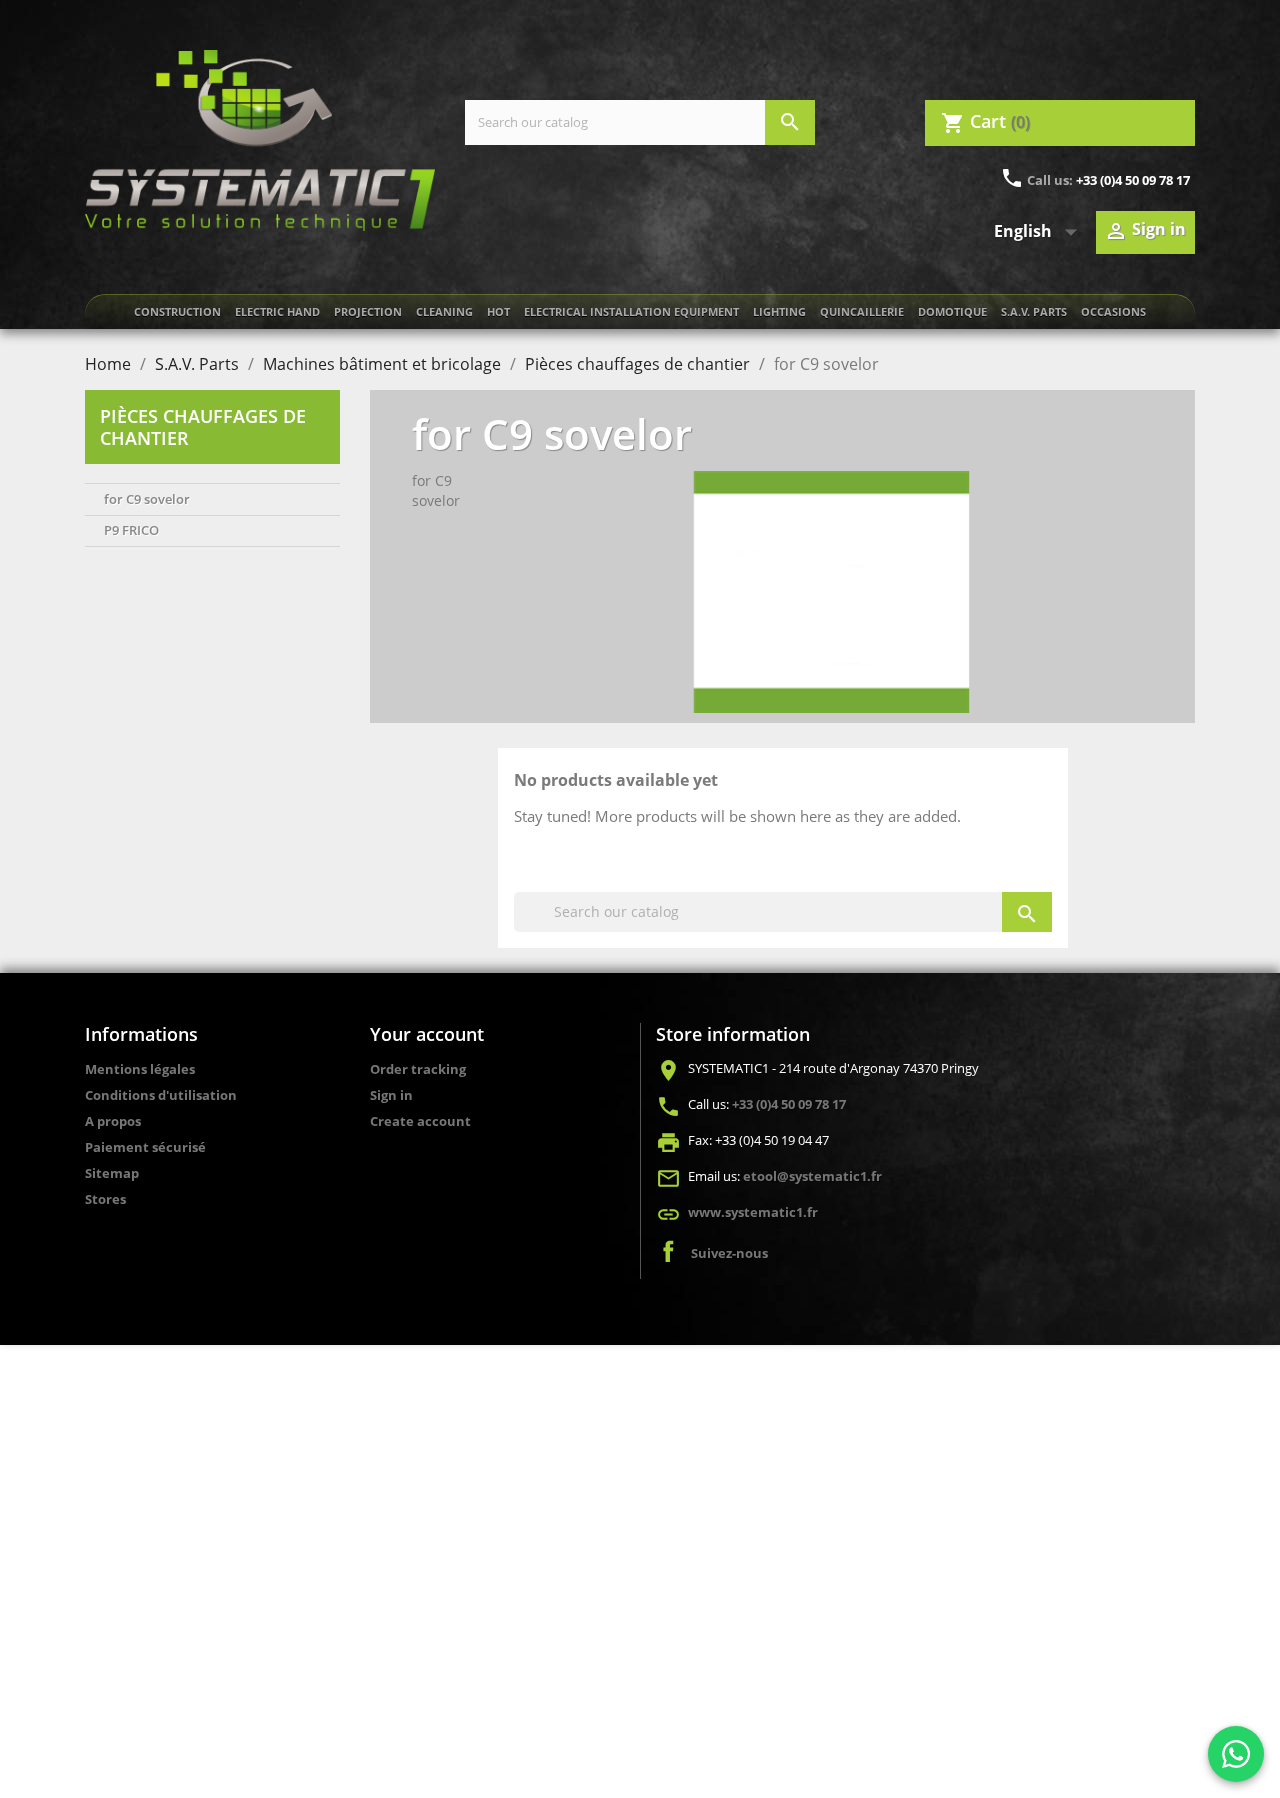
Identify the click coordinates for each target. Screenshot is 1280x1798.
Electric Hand (277, 312)
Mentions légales (140, 1069)
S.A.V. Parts (1034, 312)
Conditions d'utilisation (161, 1095)
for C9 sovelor (147, 499)
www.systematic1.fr (753, 1212)
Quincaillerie (862, 312)
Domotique (952, 312)
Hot (498, 312)
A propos (113, 1121)
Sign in (391, 1095)
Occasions (1113, 312)
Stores (105, 1199)
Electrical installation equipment (631, 312)
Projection (368, 312)
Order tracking (418, 1069)
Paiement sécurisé (145, 1147)
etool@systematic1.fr (812, 1176)
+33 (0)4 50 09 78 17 (1133, 180)
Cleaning (444, 312)
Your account (427, 1034)
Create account (420, 1121)
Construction (177, 312)
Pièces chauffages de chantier (203, 427)
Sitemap (112, 1173)
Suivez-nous (729, 1253)
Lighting (779, 312)
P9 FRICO (131, 530)
